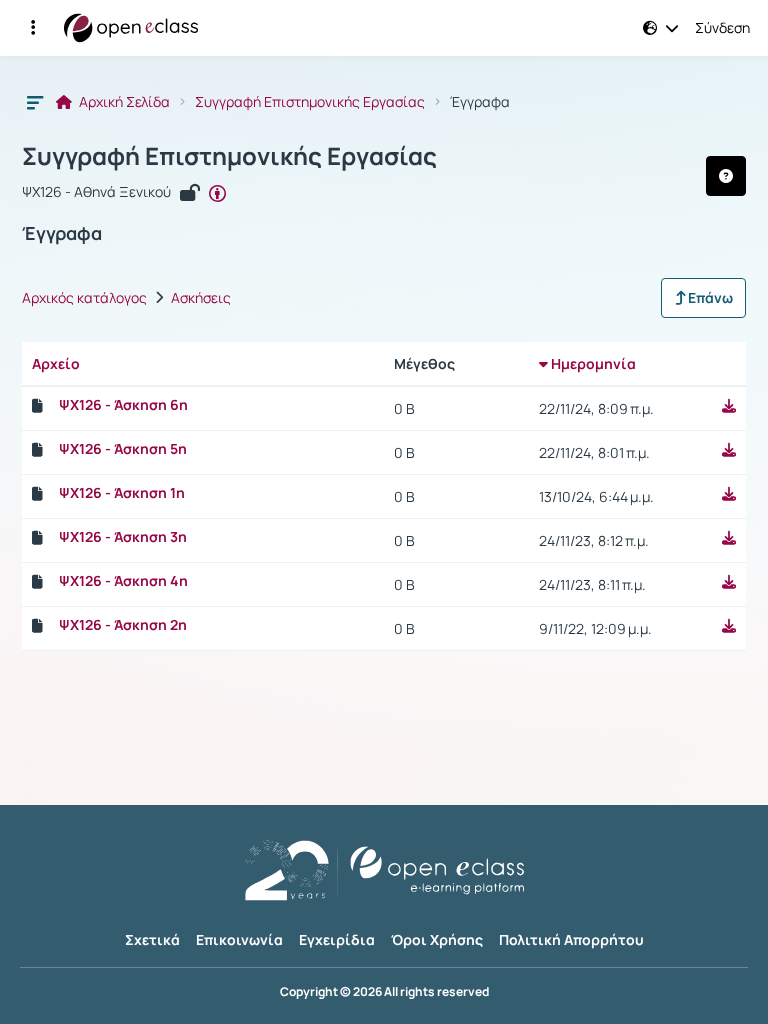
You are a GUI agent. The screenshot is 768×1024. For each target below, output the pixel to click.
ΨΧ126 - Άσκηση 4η (123, 581)
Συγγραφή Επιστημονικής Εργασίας (310, 102)
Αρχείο (56, 363)
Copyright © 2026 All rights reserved (384, 992)
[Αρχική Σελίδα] (131, 28)
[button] (33, 28)
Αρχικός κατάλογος (84, 298)
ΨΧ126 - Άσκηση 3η (123, 537)
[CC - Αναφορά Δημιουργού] (217, 193)
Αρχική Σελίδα (123, 102)
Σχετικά (152, 939)
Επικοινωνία (239, 939)
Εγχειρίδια (337, 939)
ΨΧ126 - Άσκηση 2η (123, 625)
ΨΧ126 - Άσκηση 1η (122, 493)
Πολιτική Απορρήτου (571, 939)
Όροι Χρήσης (437, 939)
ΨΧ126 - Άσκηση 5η (123, 449)
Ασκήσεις (201, 298)
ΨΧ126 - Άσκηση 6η (123, 405)
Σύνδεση (722, 28)
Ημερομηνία (592, 363)
